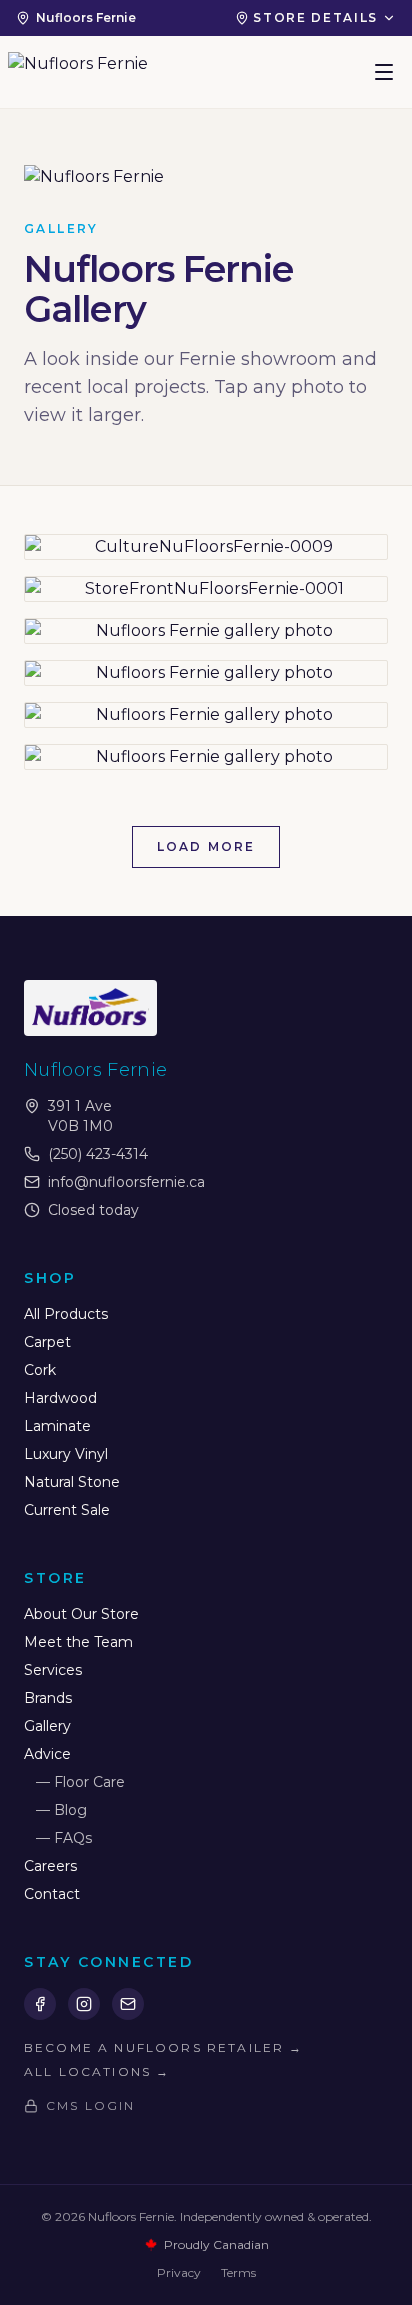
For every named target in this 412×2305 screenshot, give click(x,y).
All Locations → (97, 2071)
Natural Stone (72, 1482)
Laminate (57, 1426)
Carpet (47, 1342)
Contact (52, 1894)
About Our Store (81, 1614)
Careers (50, 1866)
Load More (206, 846)
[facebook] (40, 2004)
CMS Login (90, 2105)
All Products (66, 1314)
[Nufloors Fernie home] (78, 72)
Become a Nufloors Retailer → (163, 2047)
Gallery (47, 1726)
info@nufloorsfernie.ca (126, 1182)
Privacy (179, 2272)
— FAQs (64, 1838)
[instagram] (84, 2004)
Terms (238, 2272)
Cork (40, 1370)
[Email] (128, 2004)
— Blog (61, 1810)
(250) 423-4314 (98, 1154)
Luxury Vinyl (66, 1454)
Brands (48, 1698)
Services (53, 1670)
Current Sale (67, 1510)
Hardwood (60, 1398)
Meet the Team (78, 1642)
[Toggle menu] (384, 72)
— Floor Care (80, 1782)
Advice (47, 1754)
